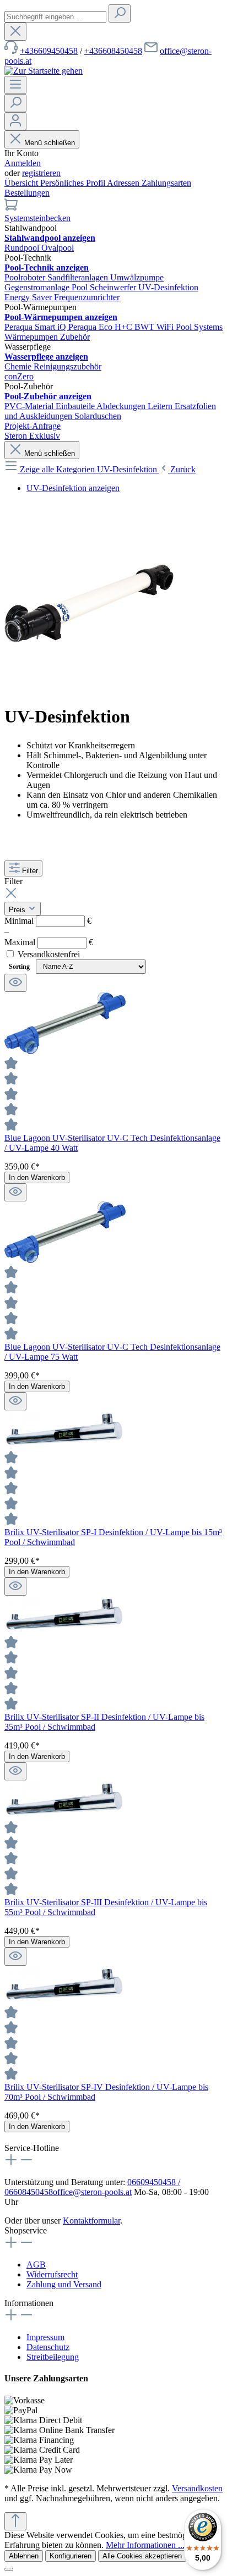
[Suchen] (120, 13)
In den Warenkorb (37, 1177)
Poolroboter (26, 277)
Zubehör (75, 337)
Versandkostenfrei (49, 954)
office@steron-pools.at (92, 2192)
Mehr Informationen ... (145, 2545)
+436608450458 (113, 51)
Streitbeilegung (53, 2357)
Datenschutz (48, 2347)
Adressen (124, 183)
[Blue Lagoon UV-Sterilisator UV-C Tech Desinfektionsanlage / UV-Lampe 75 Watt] (65, 1260)
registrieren (41, 173)
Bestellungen (27, 193)
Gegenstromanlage (38, 287)
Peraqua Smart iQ (36, 327)
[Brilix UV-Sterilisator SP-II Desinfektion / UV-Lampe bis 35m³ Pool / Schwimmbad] (65, 1630)
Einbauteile (76, 406)
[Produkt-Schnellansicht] (15, 983)
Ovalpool (58, 248)
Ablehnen (24, 2556)
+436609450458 (49, 51)
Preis (18, 910)
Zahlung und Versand (64, 2284)
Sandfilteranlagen (79, 277)
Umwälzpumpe (137, 277)
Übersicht (22, 183)
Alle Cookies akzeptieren (142, 2556)
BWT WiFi (155, 327)
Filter (30, 871)
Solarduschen (98, 416)
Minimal (48, 921)
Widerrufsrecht (52, 2274)
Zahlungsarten (166, 183)
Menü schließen (50, 143)
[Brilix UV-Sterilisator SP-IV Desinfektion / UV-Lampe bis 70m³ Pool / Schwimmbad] (65, 2000)
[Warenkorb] (11, 208)
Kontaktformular (91, 2221)
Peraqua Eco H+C (101, 327)
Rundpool (23, 248)
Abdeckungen (122, 406)
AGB (36, 2265)
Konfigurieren (71, 2556)
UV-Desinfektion (168, 287)
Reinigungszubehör (67, 366)
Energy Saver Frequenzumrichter (62, 297)
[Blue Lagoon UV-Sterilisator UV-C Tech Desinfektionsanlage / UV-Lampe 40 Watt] (65, 1051)
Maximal (49, 942)
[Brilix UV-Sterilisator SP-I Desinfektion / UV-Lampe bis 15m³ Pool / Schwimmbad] (65, 1445)
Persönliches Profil (74, 183)
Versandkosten (197, 2488)
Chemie (19, 366)
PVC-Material (30, 406)
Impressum (45, 2337)
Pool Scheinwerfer (105, 287)
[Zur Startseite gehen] (44, 71)
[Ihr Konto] (15, 121)
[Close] (9, 2569)
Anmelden (23, 163)
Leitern (161, 406)
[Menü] (15, 85)
